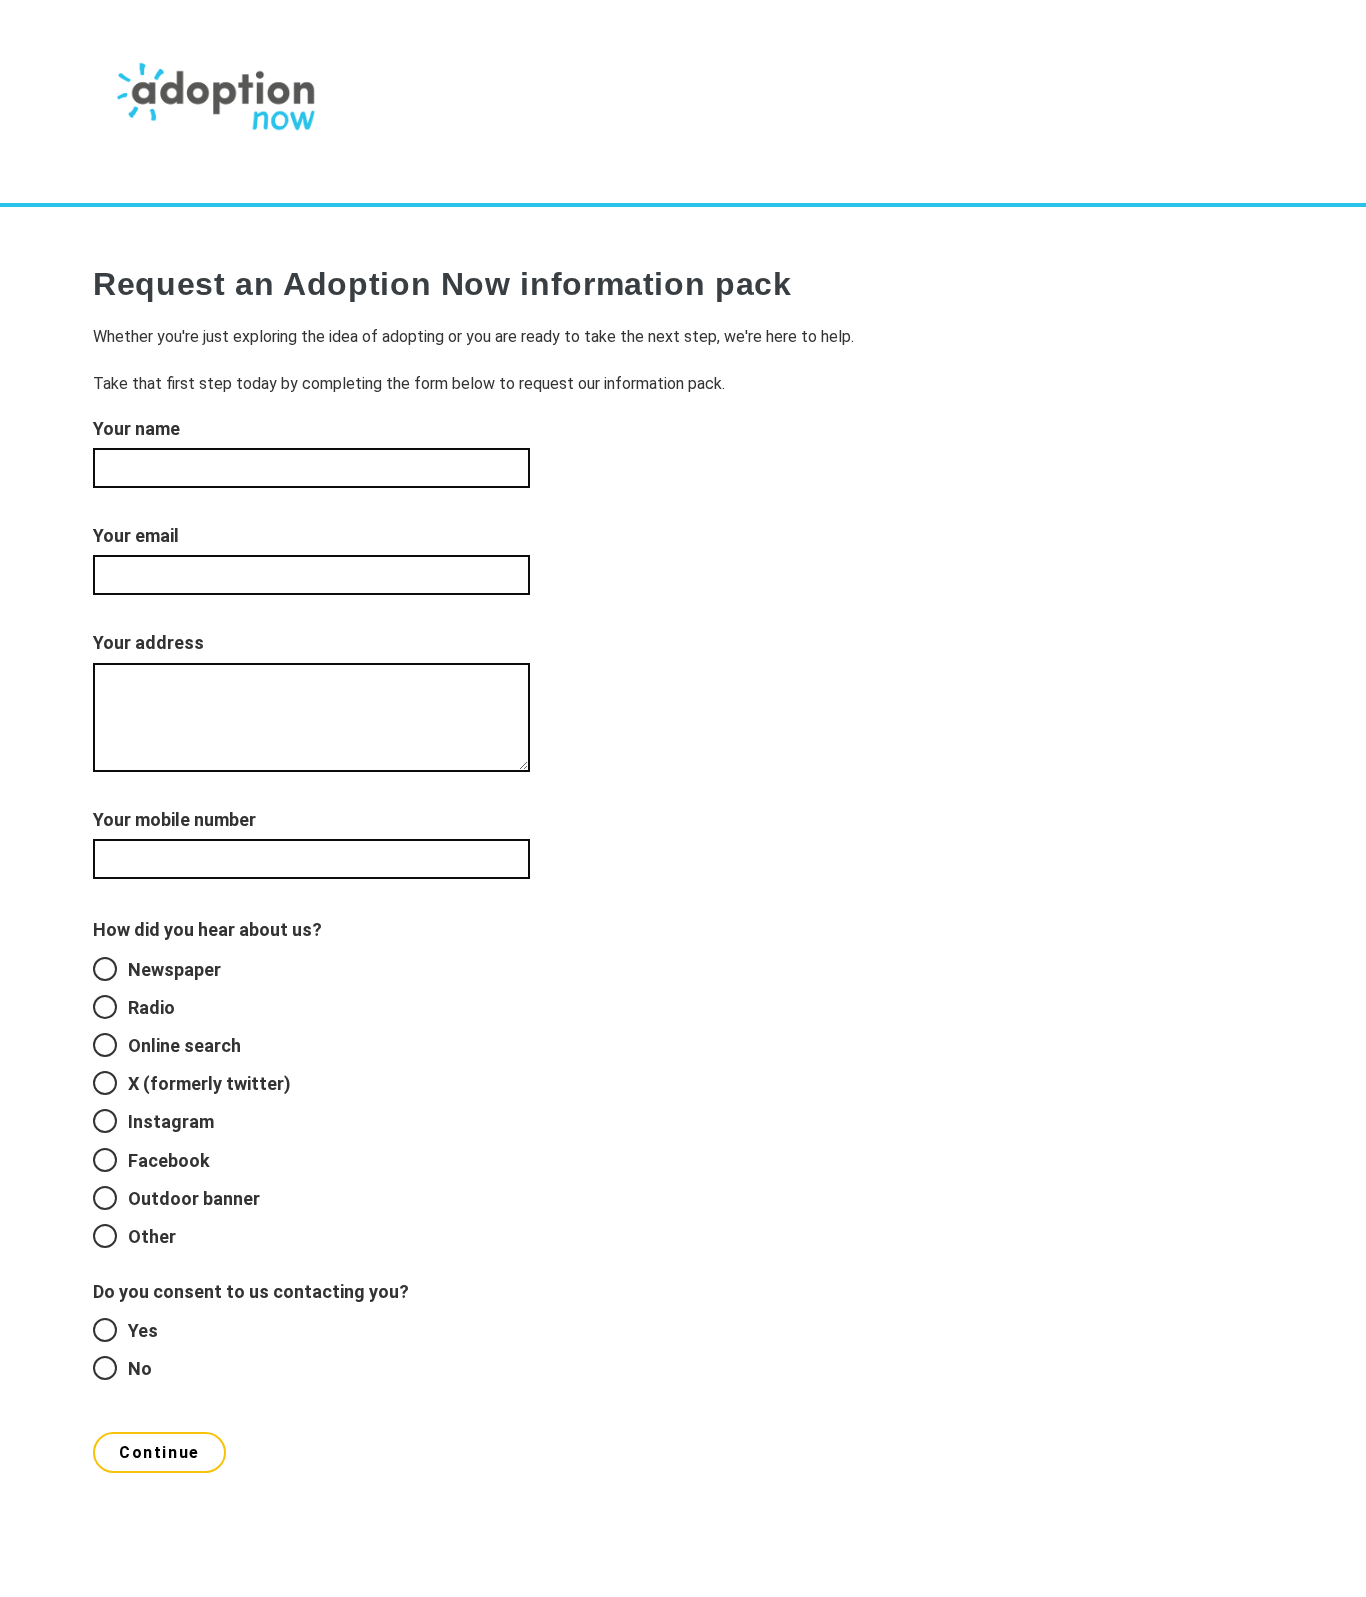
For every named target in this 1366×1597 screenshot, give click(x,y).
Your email (136, 535)
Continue (159, 1452)
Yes (143, 1330)
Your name (136, 428)
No (140, 1368)
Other (152, 1236)
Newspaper (174, 969)
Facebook (169, 1160)
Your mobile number (174, 819)
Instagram (171, 1121)
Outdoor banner (194, 1198)
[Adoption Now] (218, 102)
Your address (148, 642)
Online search (184, 1045)
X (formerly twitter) (209, 1083)
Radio (151, 1007)
